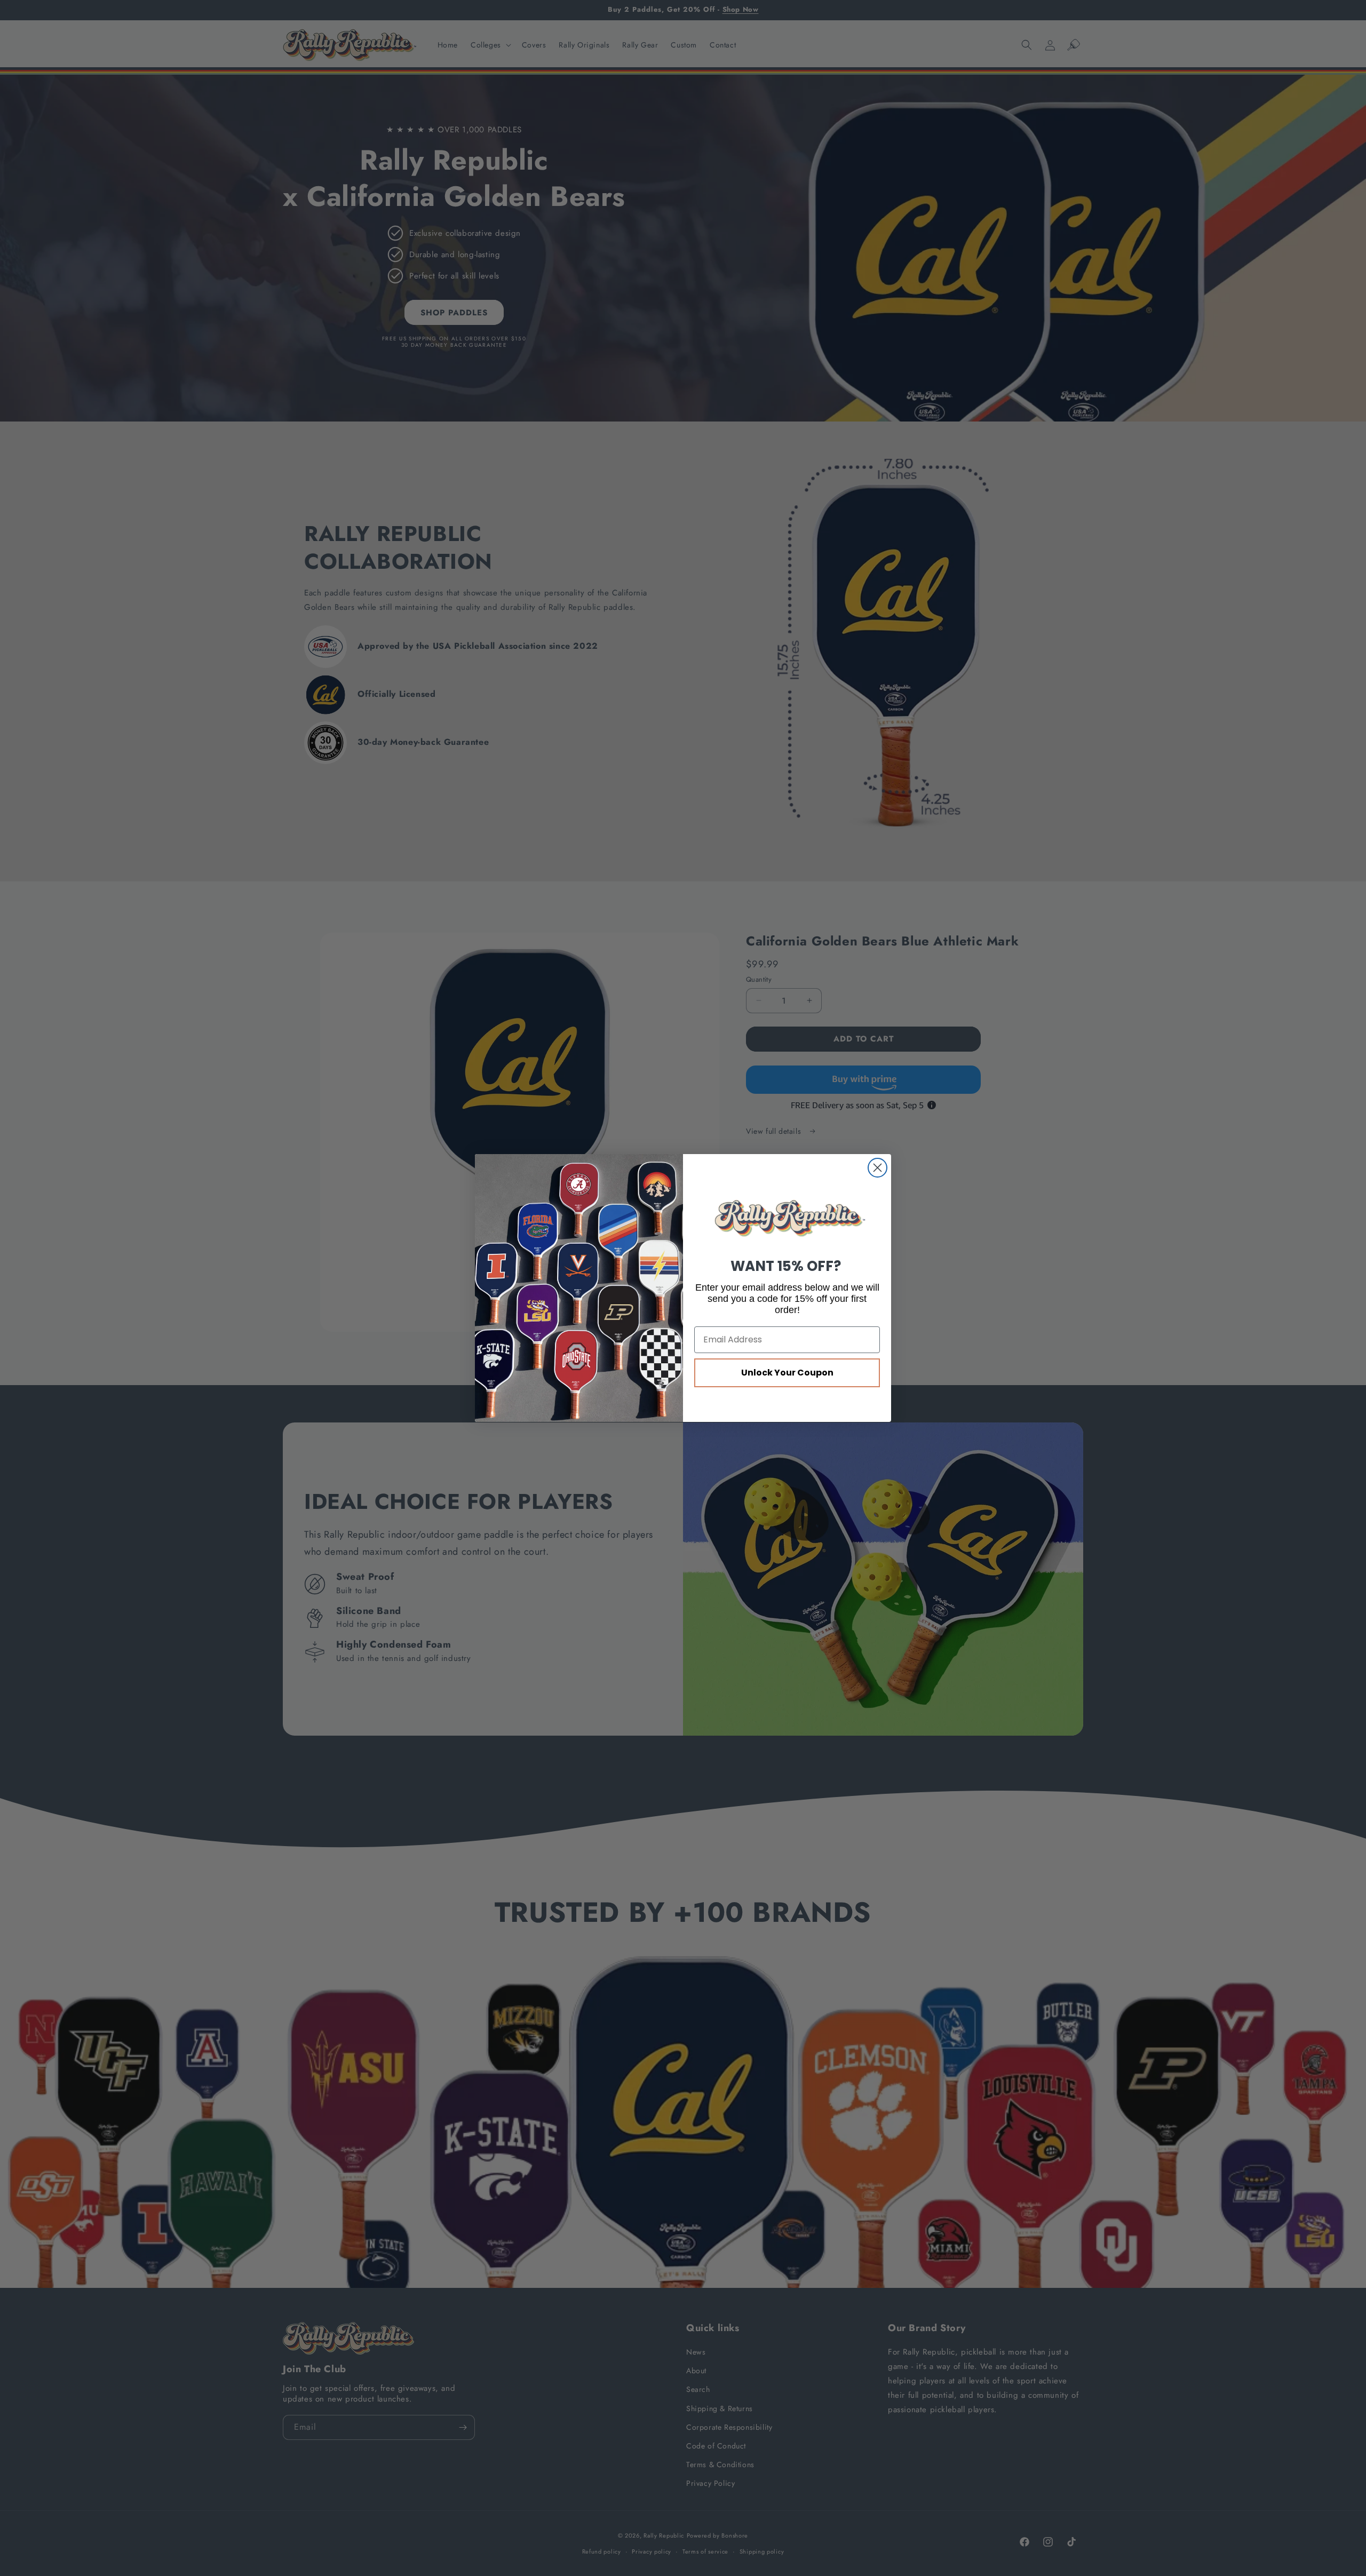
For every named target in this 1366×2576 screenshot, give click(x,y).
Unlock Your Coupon (787, 1373)
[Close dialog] (877, 1168)
